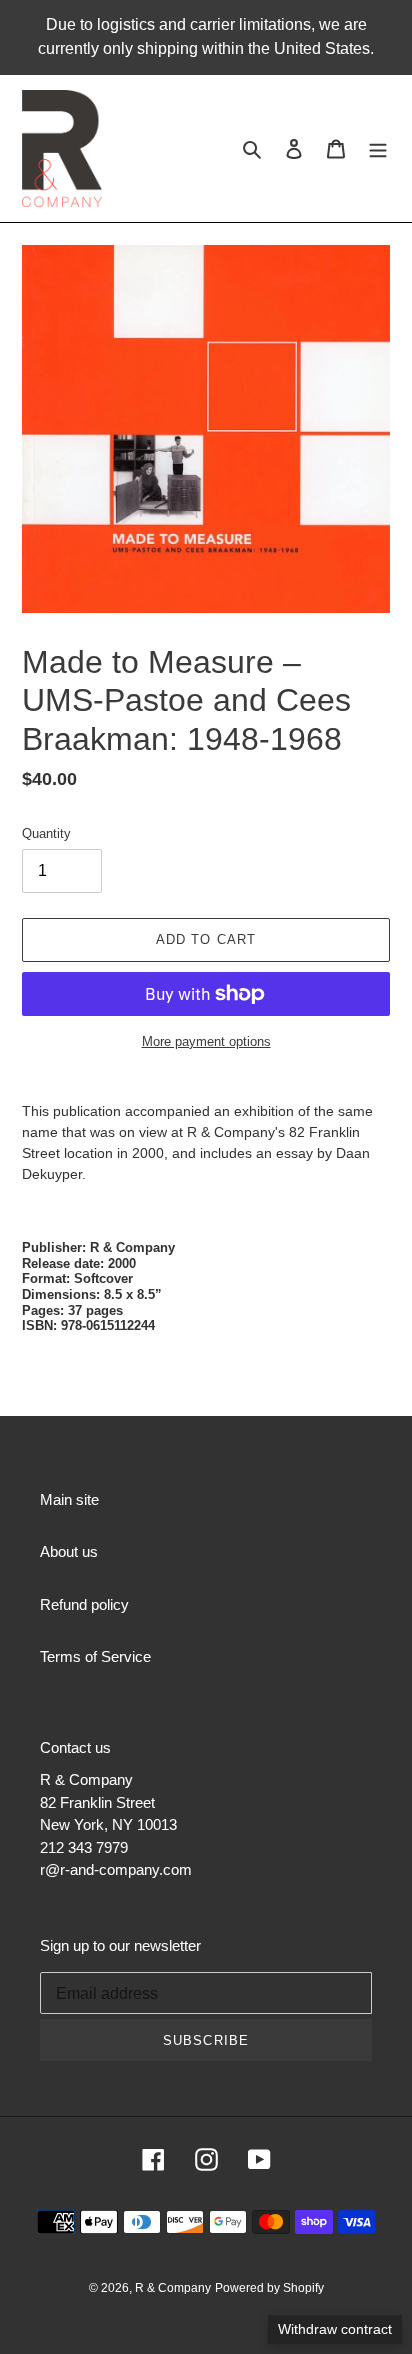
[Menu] (378, 148)
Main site (69, 1499)
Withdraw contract (335, 2329)
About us (69, 1551)
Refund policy (84, 1604)
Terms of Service (95, 1656)
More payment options (206, 1041)
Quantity (46, 833)
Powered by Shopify (269, 2288)
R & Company (173, 2288)
